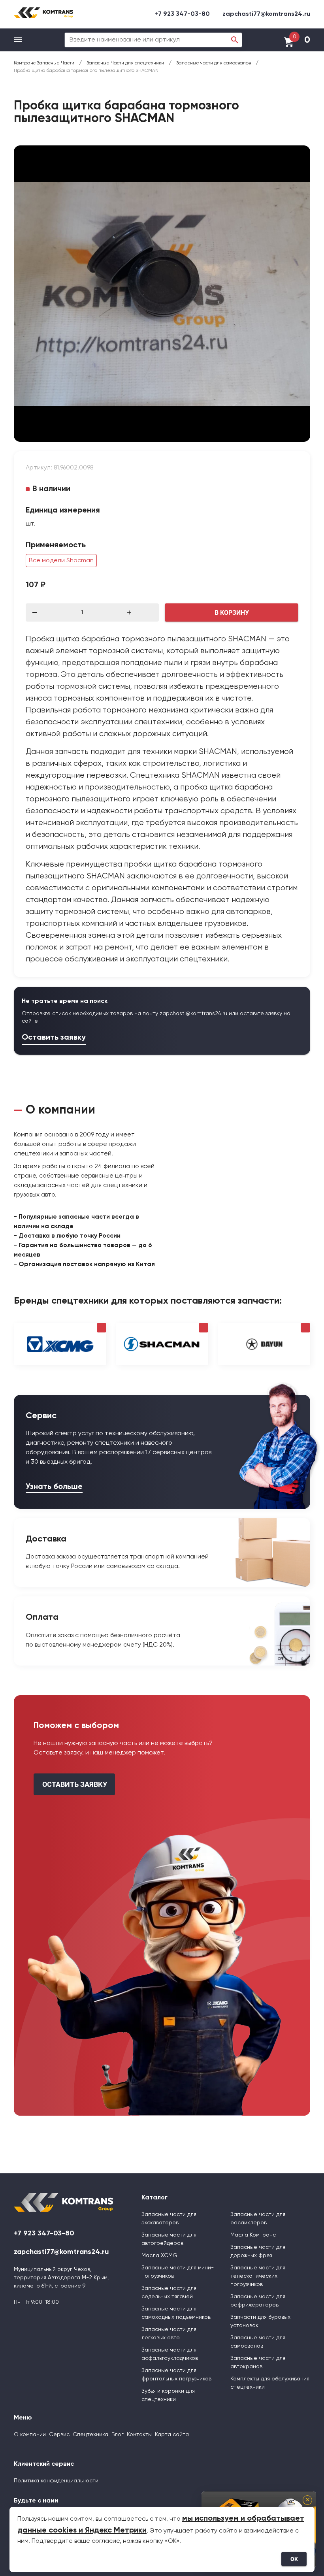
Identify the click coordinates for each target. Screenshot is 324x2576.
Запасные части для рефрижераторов (258, 2301)
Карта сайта (172, 2435)
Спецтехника (90, 2435)
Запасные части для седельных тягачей (169, 2292)
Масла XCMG (159, 2256)
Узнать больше (54, 1487)
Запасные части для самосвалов (258, 2342)
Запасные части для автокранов (258, 2362)
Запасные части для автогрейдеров (169, 2239)
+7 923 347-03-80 (182, 14)
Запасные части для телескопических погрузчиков (258, 2276)
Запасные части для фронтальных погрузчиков (176, 2375)
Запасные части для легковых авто (169, 2334)
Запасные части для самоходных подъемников (176, 2313)
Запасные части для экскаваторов (169, 2219)
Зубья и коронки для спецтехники (168, 2395)
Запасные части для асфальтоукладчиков (170, 2354)
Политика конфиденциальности (56, 2481)
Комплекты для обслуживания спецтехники (270, 2383)
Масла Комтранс (253, 2235)
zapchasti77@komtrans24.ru (266, 14)
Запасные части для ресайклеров (258, 2219)
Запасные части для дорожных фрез (258, 2251)
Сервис (59, 2435)
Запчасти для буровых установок (260, 2321)
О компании (30, 2435)
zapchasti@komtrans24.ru (193, 1014)
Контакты (139, 2435)
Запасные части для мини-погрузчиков (178, 2272)
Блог (118, 2435)
